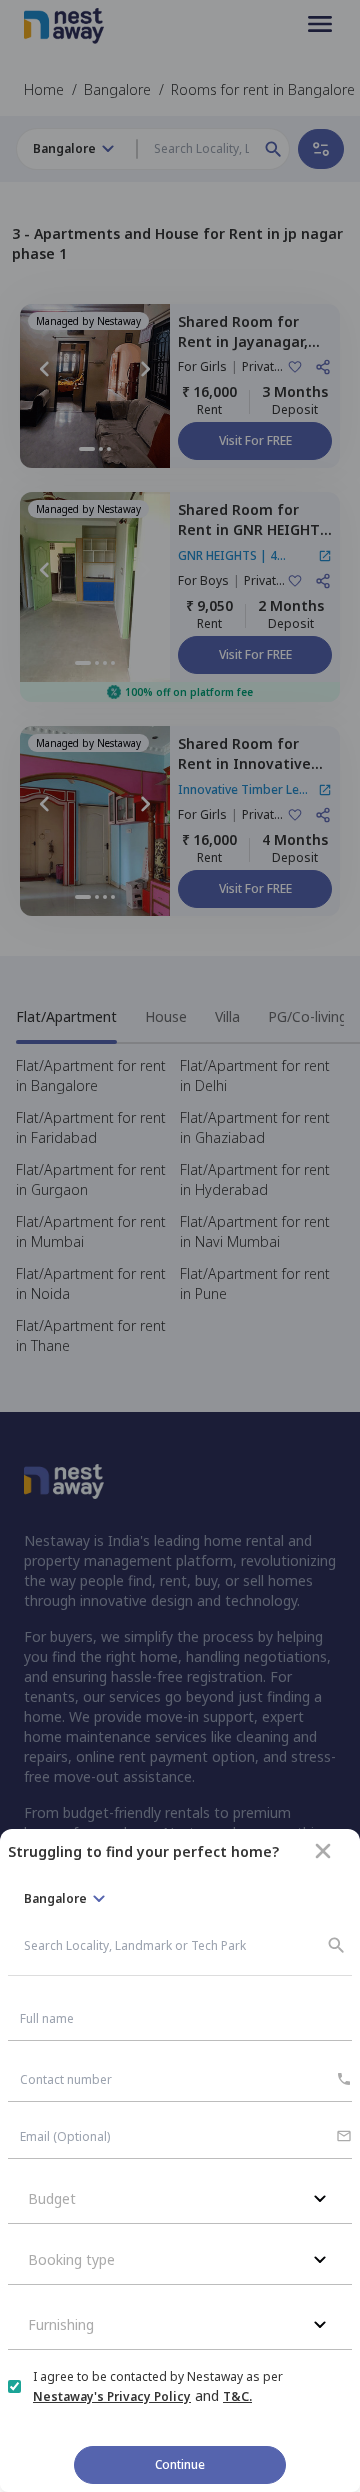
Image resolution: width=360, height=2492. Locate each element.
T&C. (237, 2396)
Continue (180, 2464)
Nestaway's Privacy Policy (112, 2396)
